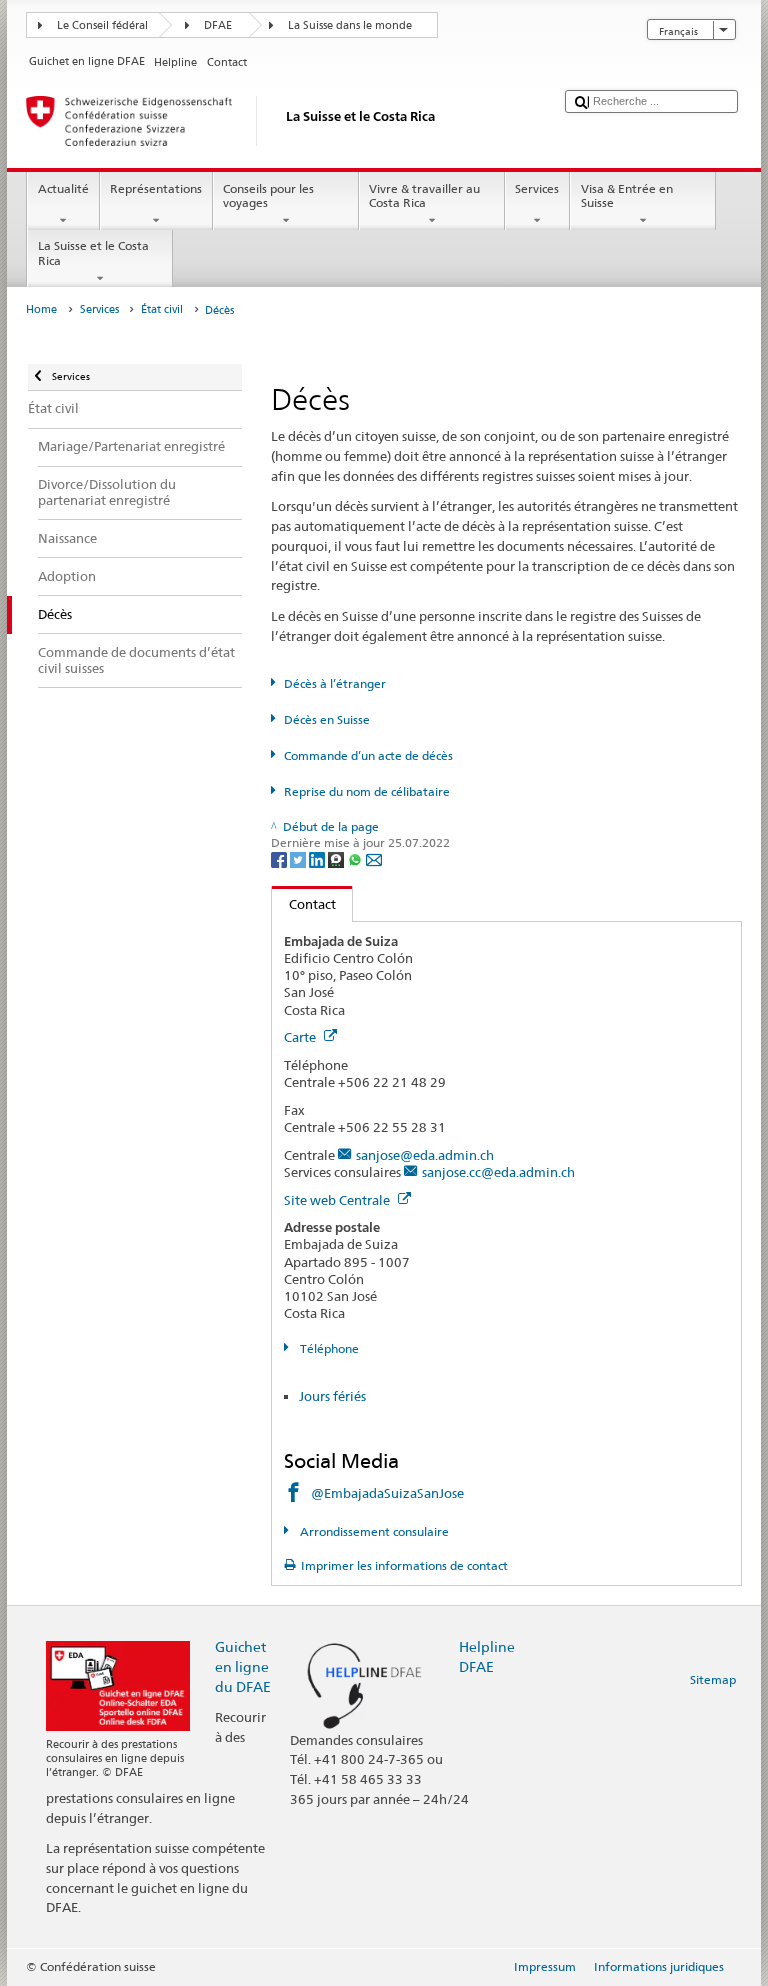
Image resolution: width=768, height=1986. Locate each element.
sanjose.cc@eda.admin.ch (498, 1172)
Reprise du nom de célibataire (366, 791)
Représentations (156, 188)
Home (41, 309)
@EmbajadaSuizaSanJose (387, 1493)
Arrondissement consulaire (372, 1531)
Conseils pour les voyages (268, 195)
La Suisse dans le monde (350, 25)
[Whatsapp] (356, 858)
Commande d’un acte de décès (368, 755)
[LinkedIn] (318, 858)
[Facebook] (280, 858)
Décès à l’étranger (334, 683)
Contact (304, 904)
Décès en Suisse (326, 719)
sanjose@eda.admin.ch (425, 1155)
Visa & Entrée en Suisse (627, 195)
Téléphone (327, 1348)
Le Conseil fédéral (102, 25)
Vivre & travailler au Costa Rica (424, 195)
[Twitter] (299, 858)
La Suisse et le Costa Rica (93, 252)
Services (537, 188)
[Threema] (337, 858)
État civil (162, 309)
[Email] (374, 858)
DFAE (218, 25)
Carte (301, 1037)
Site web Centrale (338, 1200)
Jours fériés (332, 1396)
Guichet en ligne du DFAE (243, 1666)
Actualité (63, 188)
